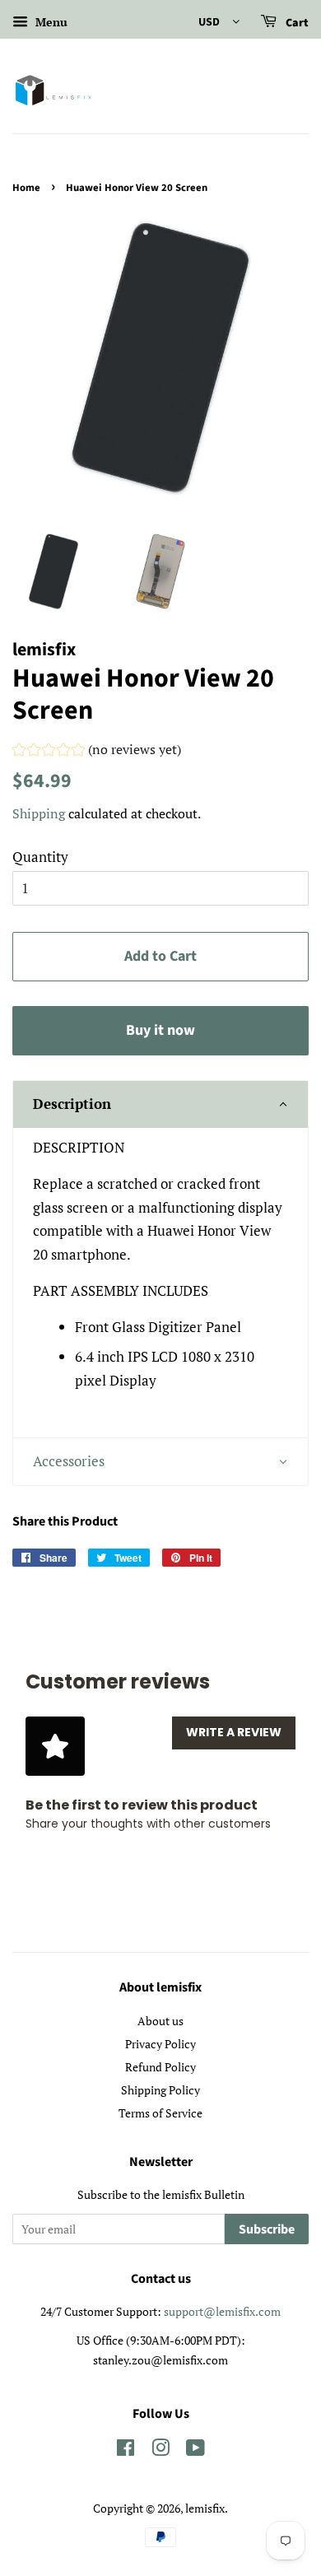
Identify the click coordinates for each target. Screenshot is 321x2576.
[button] (97, 752)
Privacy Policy (160, 2044)
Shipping (39, 813)
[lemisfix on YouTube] (195, 2450)
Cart (296, 23)
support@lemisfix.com (222, 2311)
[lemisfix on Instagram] (160, 2450)
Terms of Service (160, 2113)
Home (26, 188)
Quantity (40, 857)
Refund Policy (160, 2067)
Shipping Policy (160, 2090)
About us (160, 2021)
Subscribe (267, 2229)
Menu (50, 22)
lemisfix (205, 2508)
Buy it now (160, 1030)
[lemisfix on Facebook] (126, 2450)
